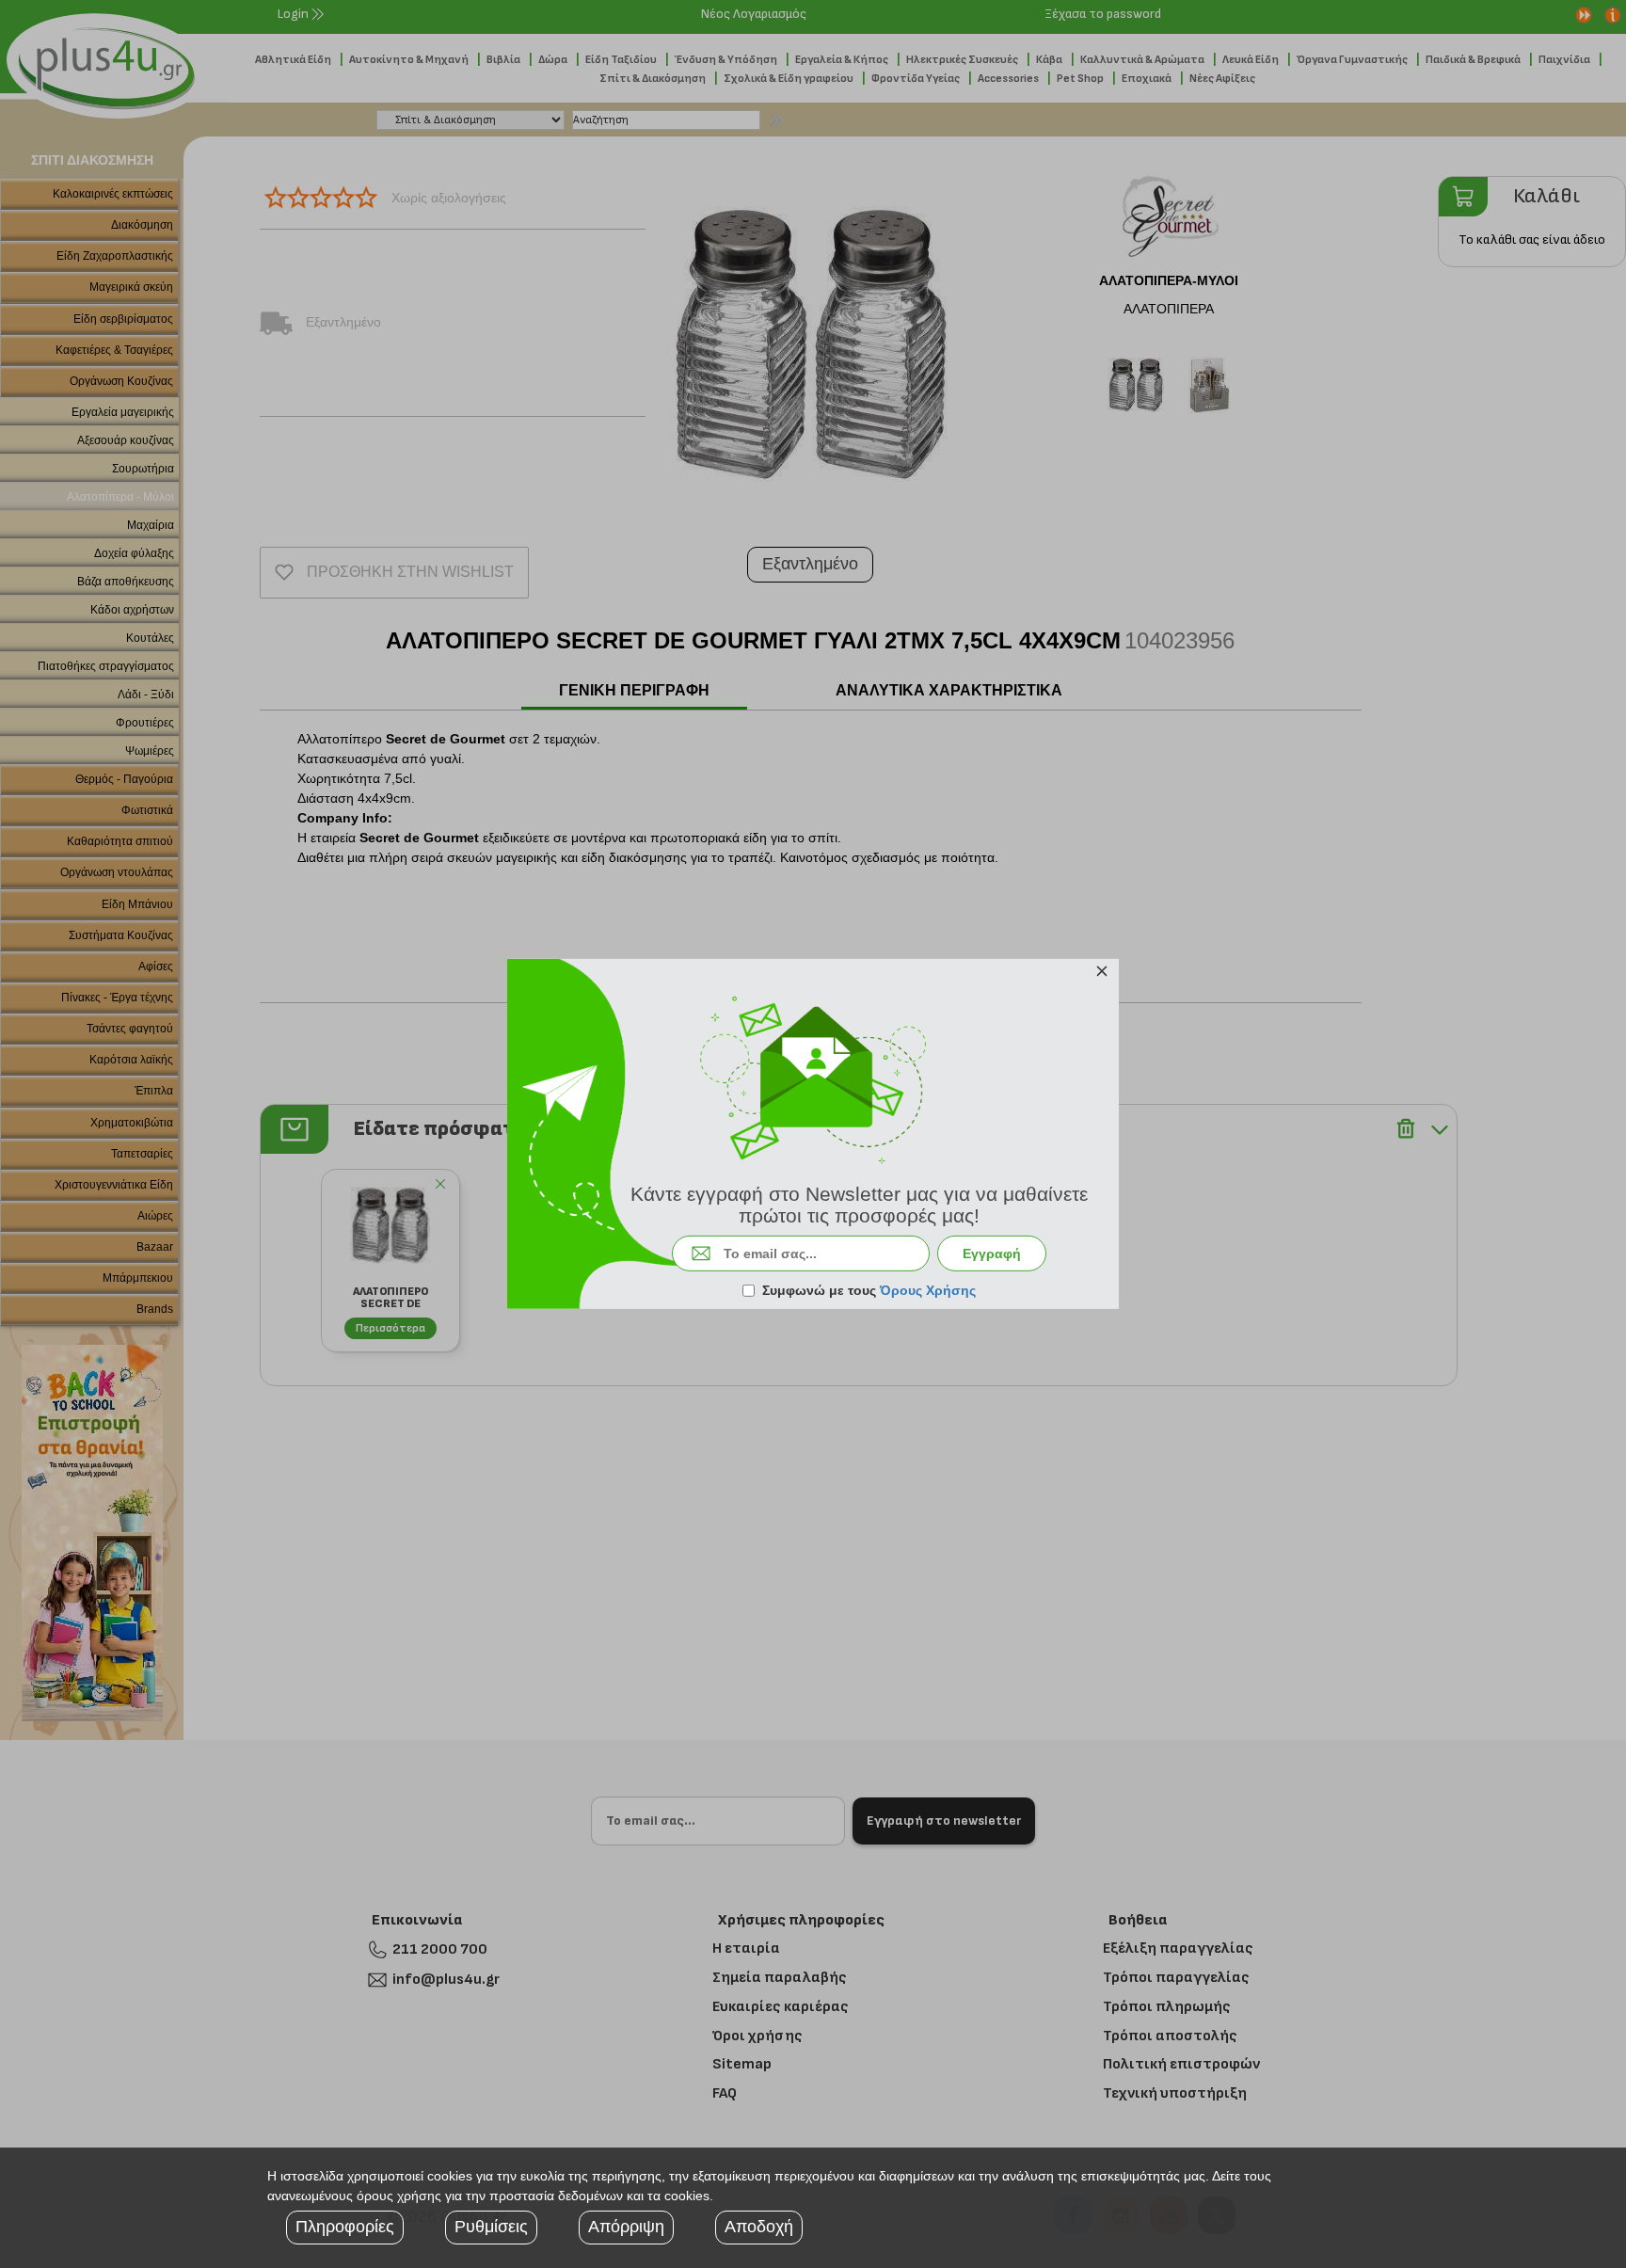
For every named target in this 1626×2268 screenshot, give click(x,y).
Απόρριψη (626, 2227)
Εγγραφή (992, 1254)
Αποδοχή (759, 2227)
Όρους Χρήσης (928, 1290)
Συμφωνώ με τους (869, 1290)
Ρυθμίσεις (491, 2227)
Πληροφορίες (345, 2227)
